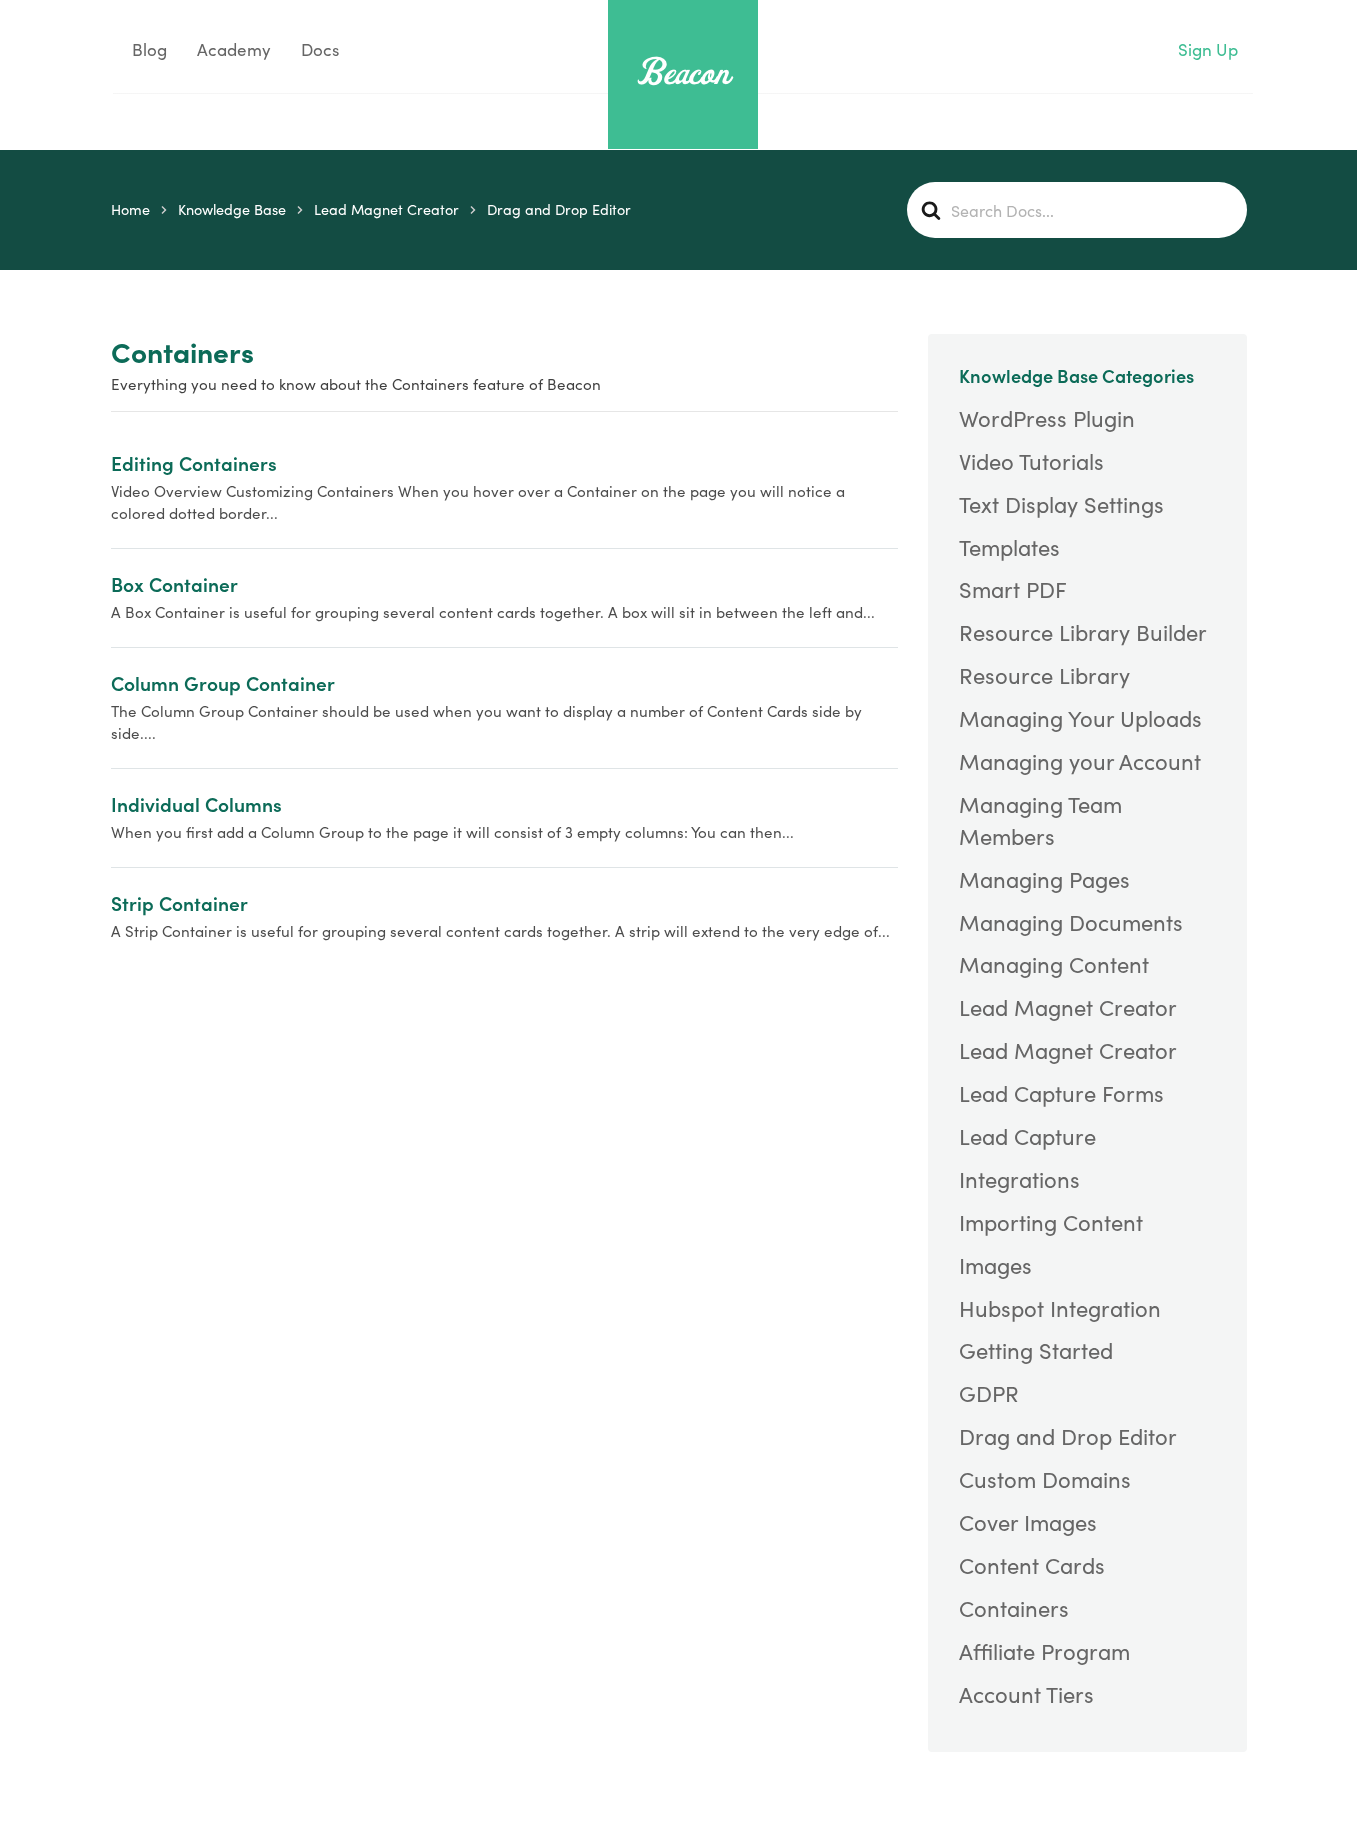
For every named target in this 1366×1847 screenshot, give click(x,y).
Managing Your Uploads (1080, 718)
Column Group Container (223, 682)
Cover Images (1028, 1522)
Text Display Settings (1061, 504)
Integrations (1019, 1179)
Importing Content (1051, 1222)
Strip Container (179, 902)
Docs (320, 49)
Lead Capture (1027, 1136)
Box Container (174, 583)
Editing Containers (194, 462)
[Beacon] (683, 71)
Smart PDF (1013, 589)
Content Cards (1032, 1565)
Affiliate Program (1044, 1651)
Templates (1009, 547)
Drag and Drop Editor (1068, 1436)
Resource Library (1044, 675)
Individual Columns (196, 803)
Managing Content (1054, 964)
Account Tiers (1026, 1694)
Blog (147, 49)
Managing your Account (1080, 761)
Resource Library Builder (1083, 632)
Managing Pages (1044, 879)
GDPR (989, 1393)
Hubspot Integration (1060, 1308)
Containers (1014, 1608)
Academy (234, 49)
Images (995, 1265)
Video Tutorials (1031, 461)
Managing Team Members (1040, 820)
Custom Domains (1045, 1479)
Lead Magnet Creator (1068, 1007)
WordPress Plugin (1047, 418)
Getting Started (1036, 1350)
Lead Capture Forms (1061, 1093)
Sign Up (1208, 49)
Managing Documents (1071, 922)
